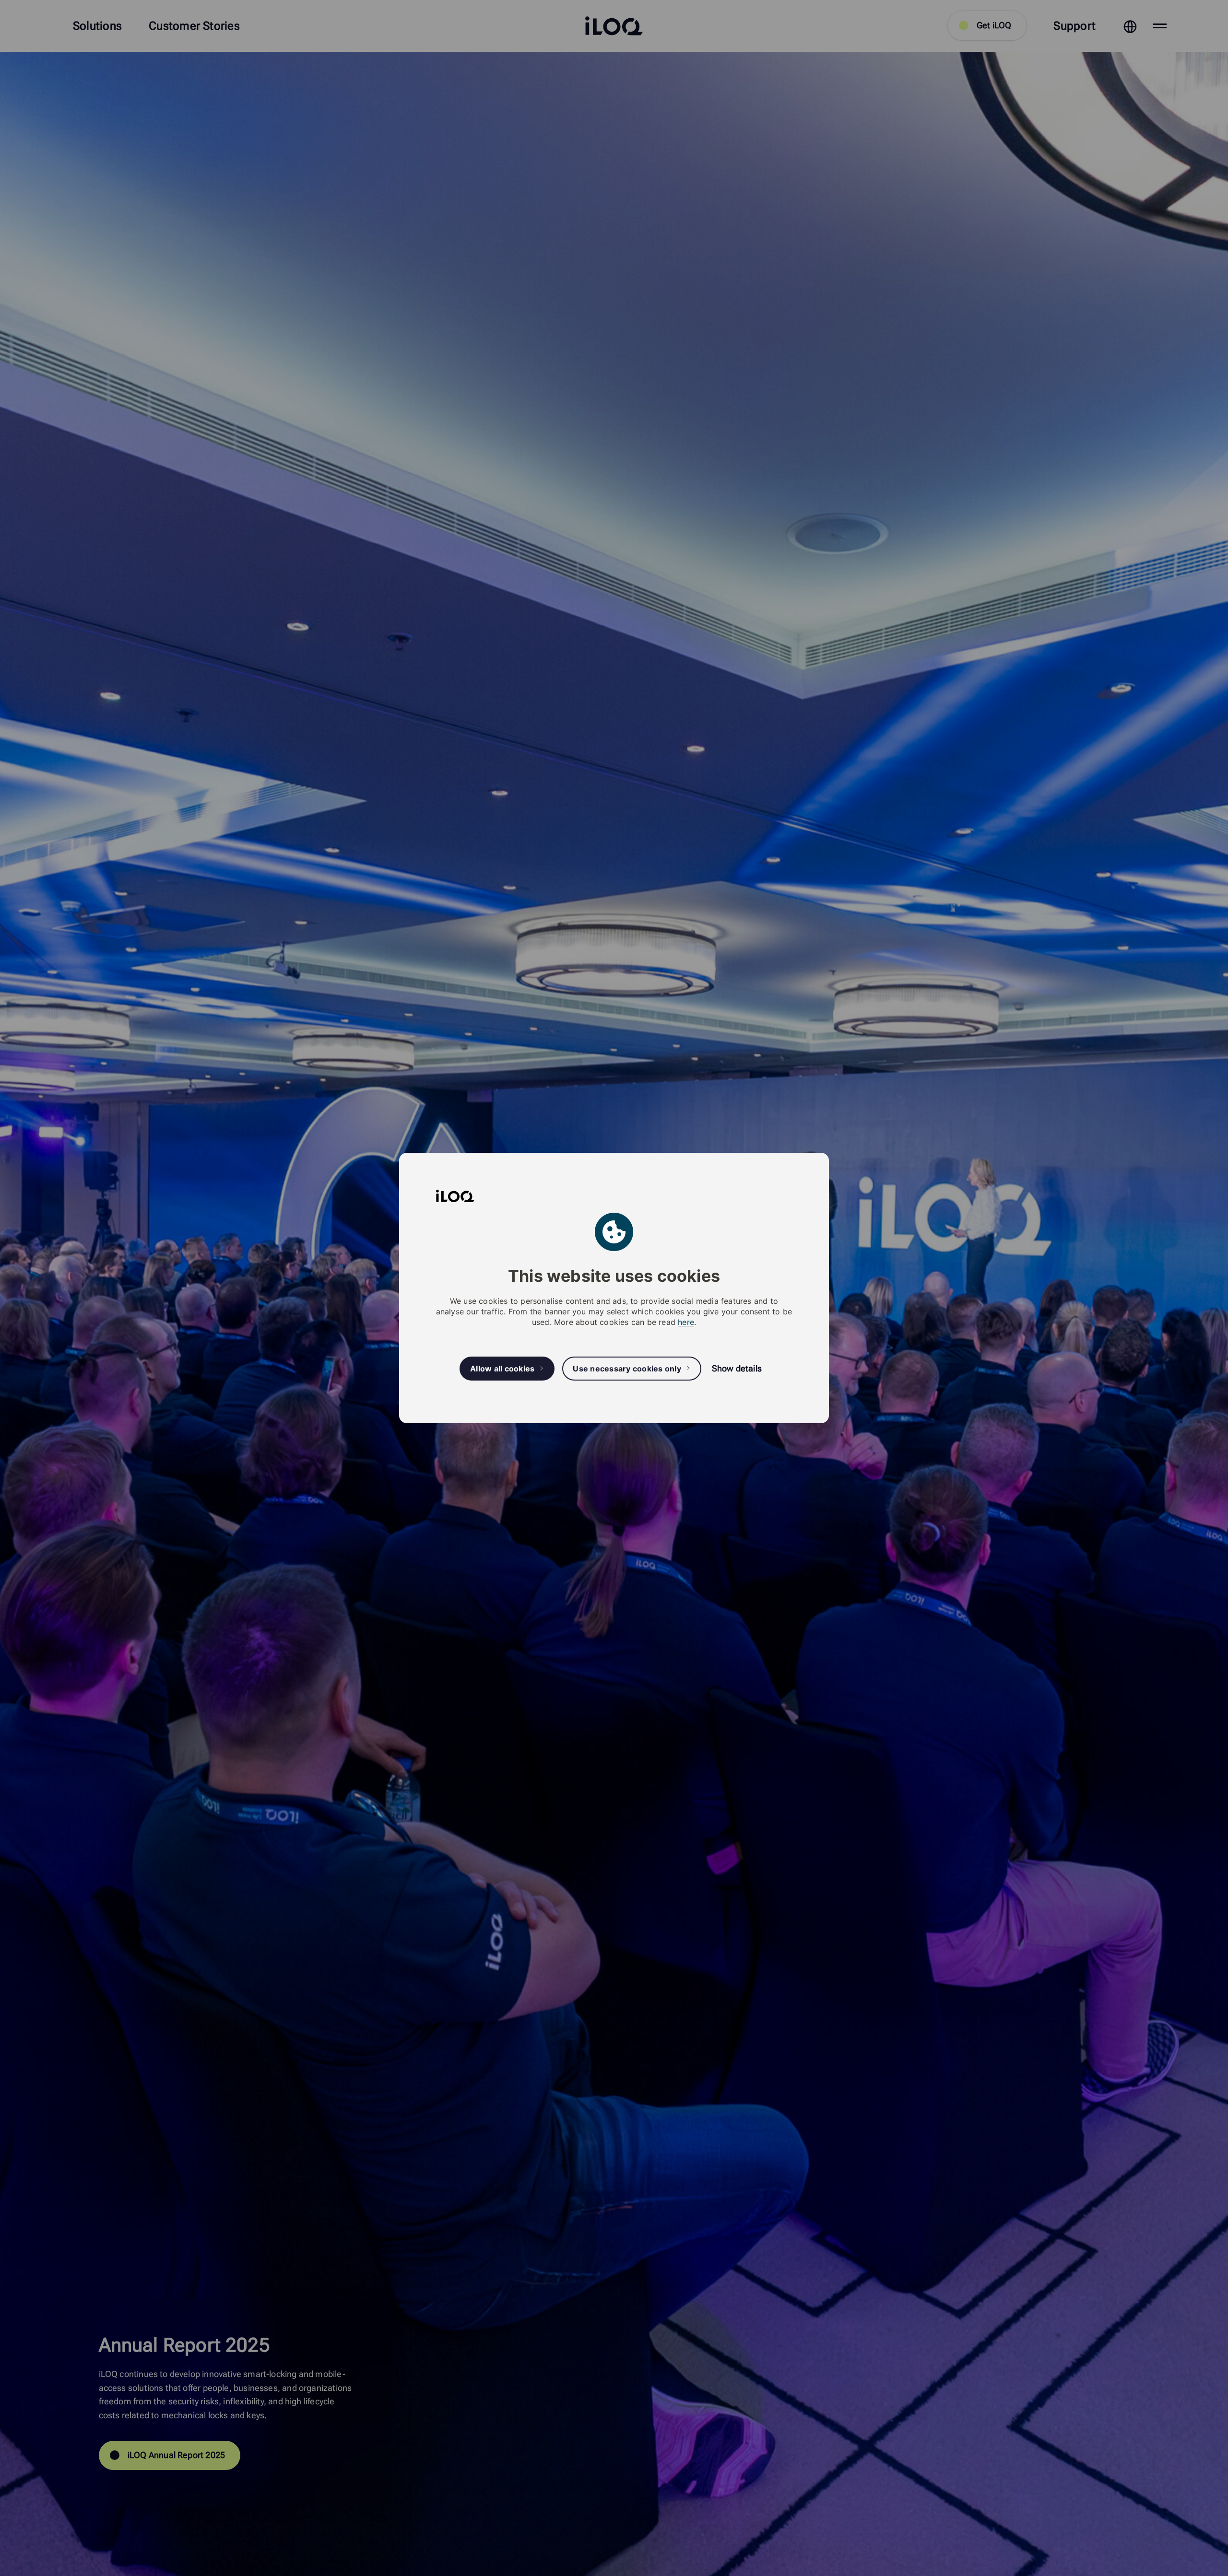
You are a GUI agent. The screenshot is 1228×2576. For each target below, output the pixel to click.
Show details (737, 1368)
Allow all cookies (502, 1369)
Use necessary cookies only (627, 1369)
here (686, 1322)
